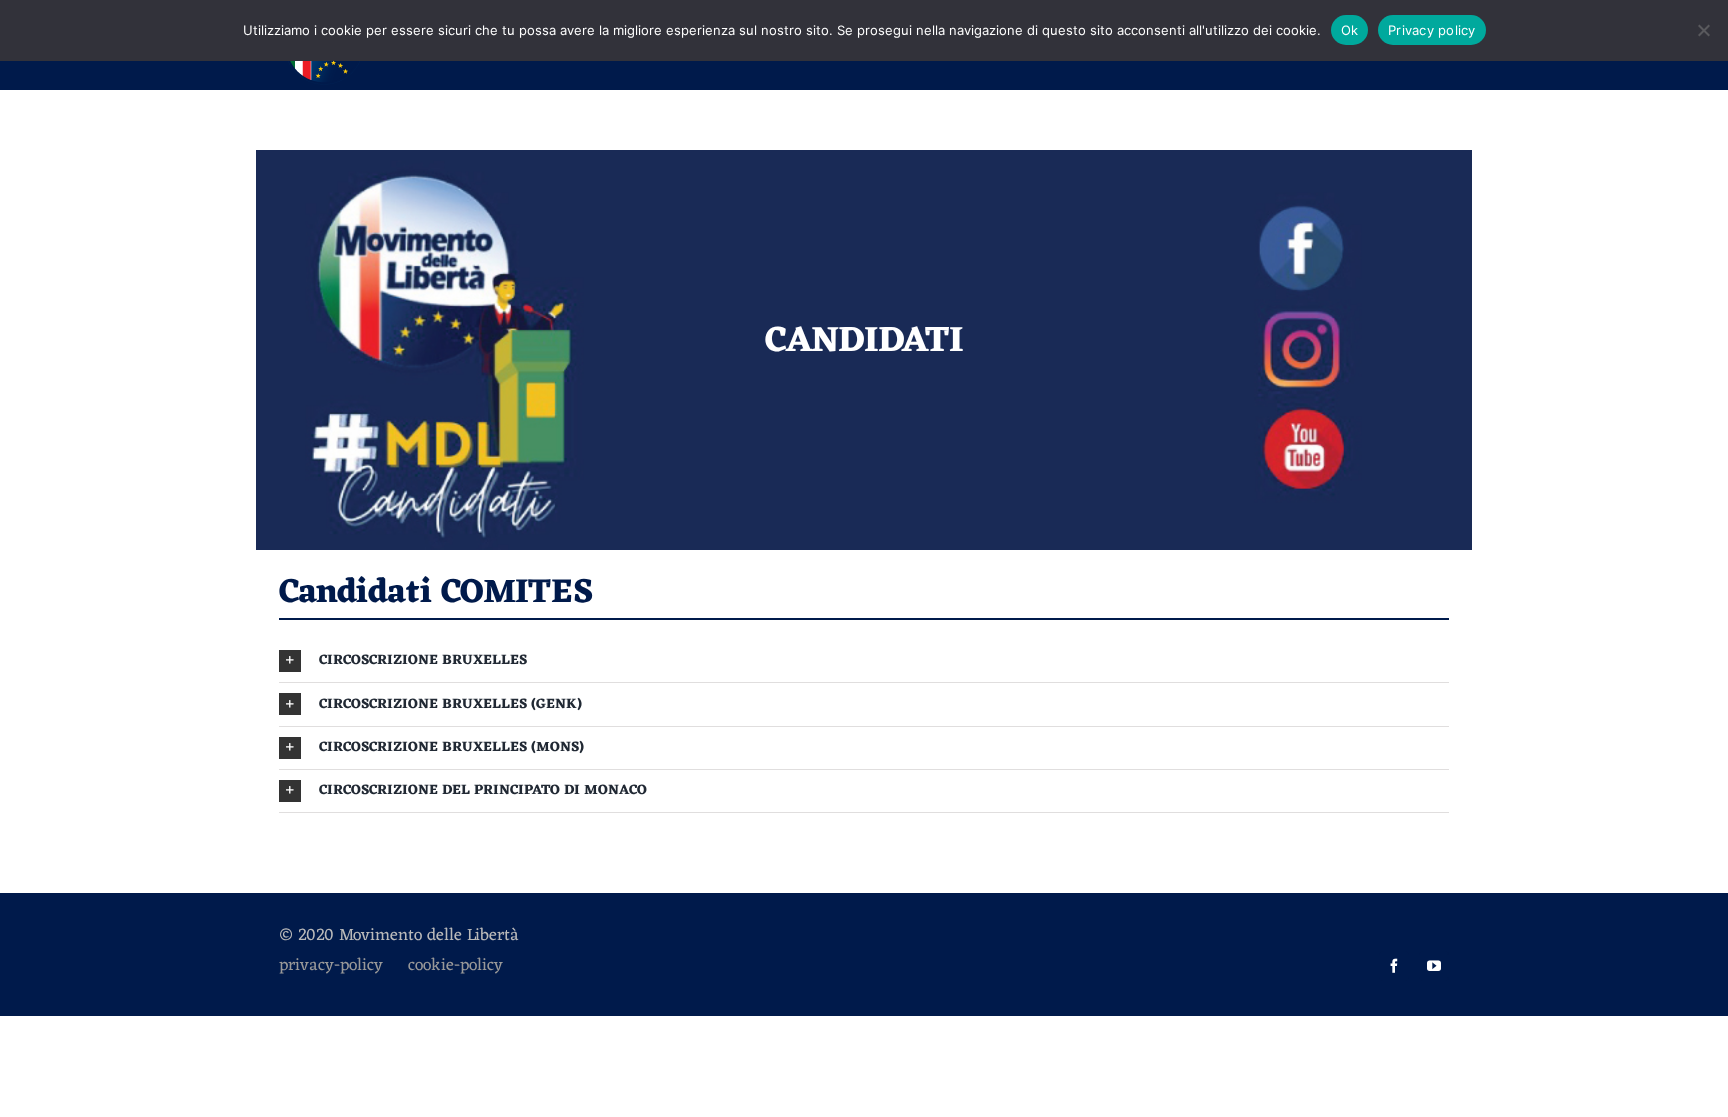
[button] (864, 661)
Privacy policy (1432, 30)
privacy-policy (343, 966)
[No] (1703, 30)
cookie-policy (455, 966)
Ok (1350, 30)
